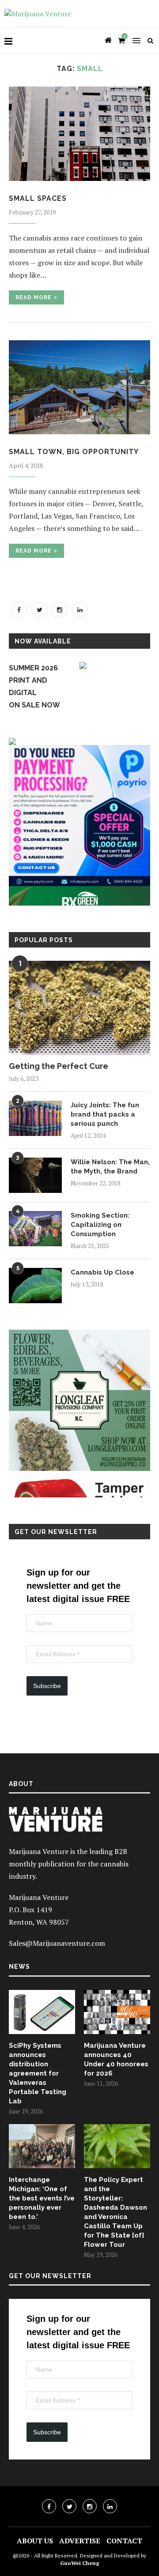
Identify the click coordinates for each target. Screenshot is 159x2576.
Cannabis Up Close (102, 1272)
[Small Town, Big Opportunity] (79, 387)
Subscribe (47, 1686)
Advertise (80, 2541)
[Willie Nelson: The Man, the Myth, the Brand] (35, 1175)
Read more (34, 297)
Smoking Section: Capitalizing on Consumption (100, 1225)
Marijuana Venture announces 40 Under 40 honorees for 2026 (116, 2059)
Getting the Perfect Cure (59, 1066)
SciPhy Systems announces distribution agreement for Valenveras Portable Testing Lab (38, 2073)
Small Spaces (38, 198)
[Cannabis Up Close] (35, 1286)
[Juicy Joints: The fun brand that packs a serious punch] (35, 1118)
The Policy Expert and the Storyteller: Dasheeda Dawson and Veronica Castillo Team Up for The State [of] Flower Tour (115, 2212)
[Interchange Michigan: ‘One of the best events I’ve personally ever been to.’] (42, 2146)
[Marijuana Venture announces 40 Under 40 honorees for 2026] (117, 2012)
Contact (124, 2541)
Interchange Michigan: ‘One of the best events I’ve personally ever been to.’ (42, 2198)
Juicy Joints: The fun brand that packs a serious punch (105, 1114)
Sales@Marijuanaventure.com (57, 1943)
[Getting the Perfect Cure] (79, 1008)
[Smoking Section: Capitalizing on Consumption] (35, 1229)
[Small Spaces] (79, 134)
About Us (35, 2541)
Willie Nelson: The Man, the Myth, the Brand (110, 1167)
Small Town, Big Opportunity (74, 452)
